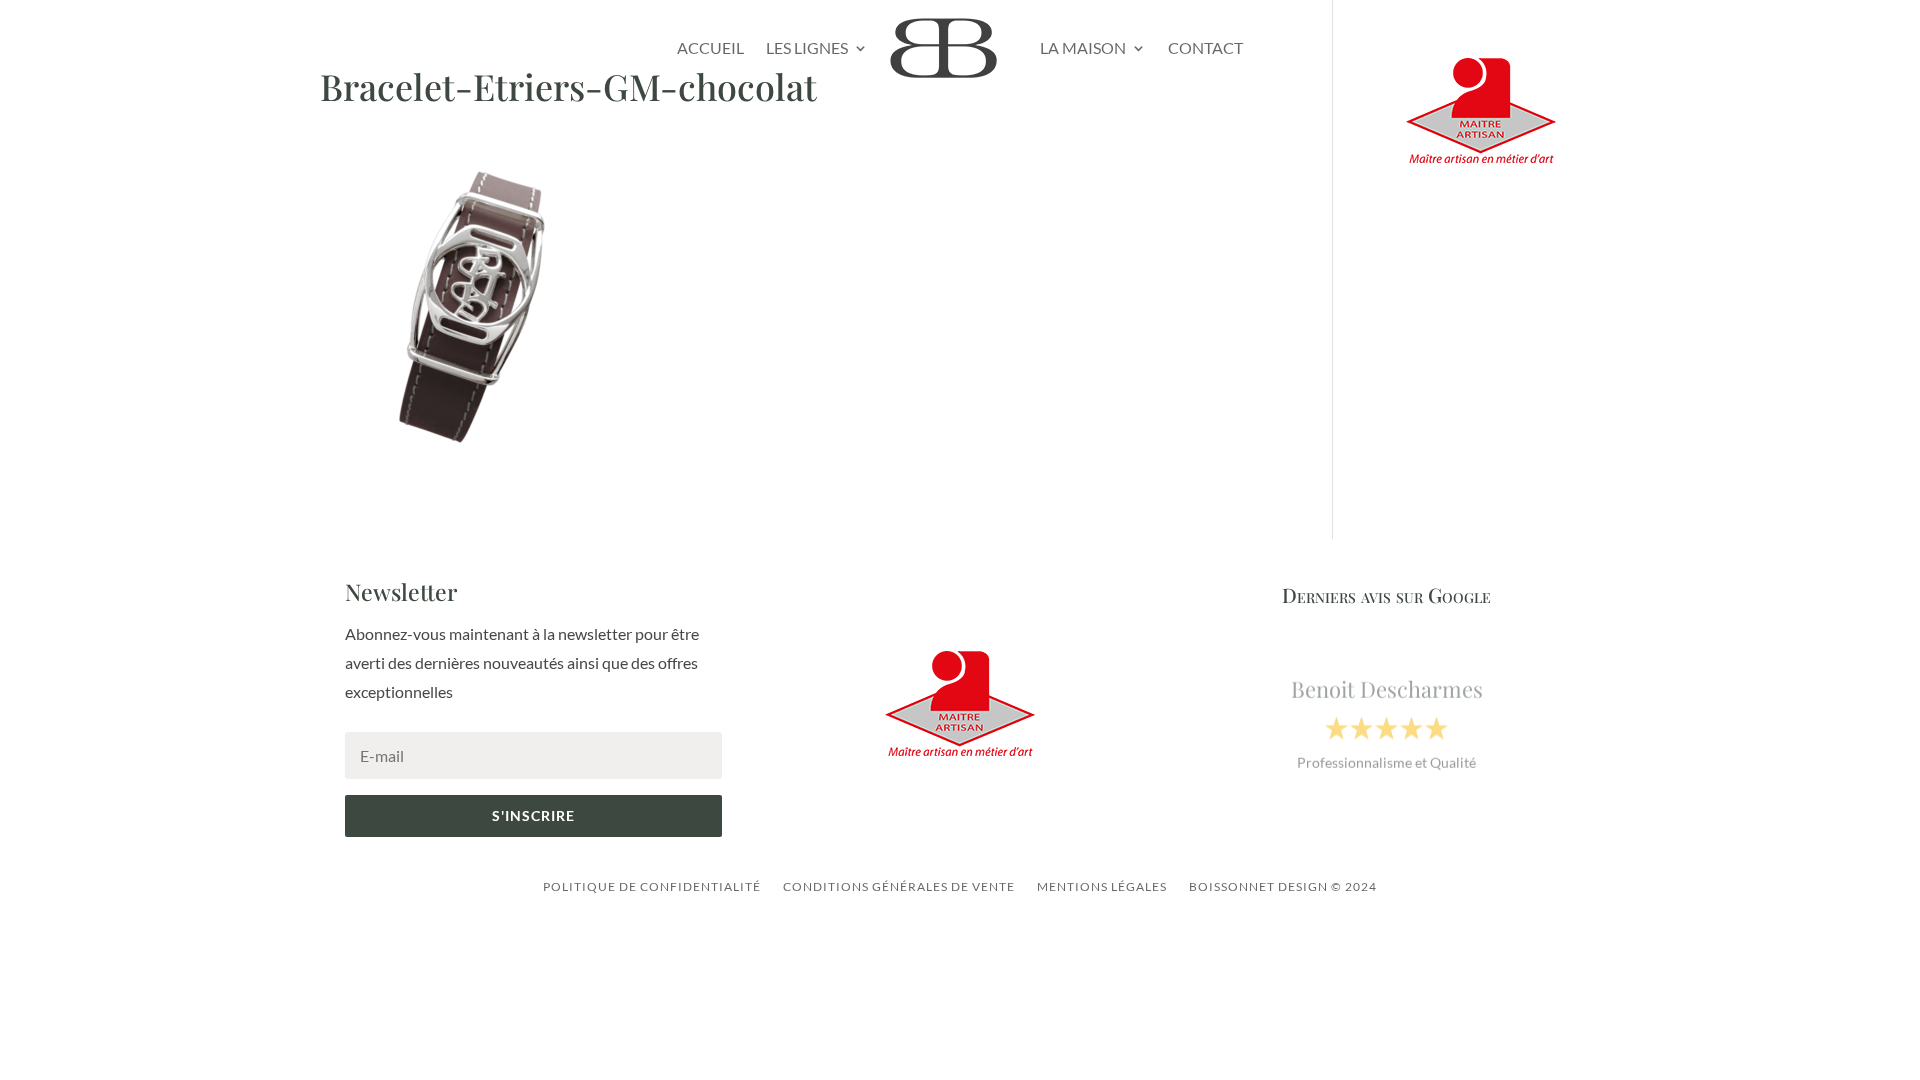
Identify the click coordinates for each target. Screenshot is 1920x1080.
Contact (1205, 47)
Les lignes (807, 47)
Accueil (710, 47)
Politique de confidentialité (652, 886)
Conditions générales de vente (899, 886)
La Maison (1083, 47)
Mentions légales (1102, 886)
